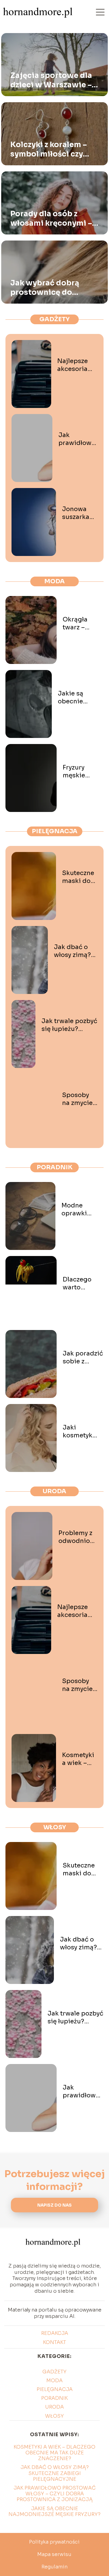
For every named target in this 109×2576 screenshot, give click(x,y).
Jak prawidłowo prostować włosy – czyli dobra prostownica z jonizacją (78, 439)
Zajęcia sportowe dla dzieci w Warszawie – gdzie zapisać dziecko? (54, 80)
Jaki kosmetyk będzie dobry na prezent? (83, 1432)
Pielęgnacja (55, 831)
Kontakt (54, 2342)
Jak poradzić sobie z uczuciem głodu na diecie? (83, 1358)
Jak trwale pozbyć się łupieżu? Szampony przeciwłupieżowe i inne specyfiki (69, 1025)
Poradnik (55, 1167)
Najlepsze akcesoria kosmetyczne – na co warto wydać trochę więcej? (77, 365)
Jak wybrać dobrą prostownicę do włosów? (45, 288)
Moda (54, 581)
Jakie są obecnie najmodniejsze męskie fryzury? (81, 698)
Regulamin (54, 2567)
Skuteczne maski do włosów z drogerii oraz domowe (78, 877)
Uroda (54, 1491)
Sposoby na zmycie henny (77, 1099)
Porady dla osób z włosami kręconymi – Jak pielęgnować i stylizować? (51, 219)
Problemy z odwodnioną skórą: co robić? (78, 1537)
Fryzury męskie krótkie (74, 772)
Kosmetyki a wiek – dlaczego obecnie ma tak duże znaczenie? (79, 1759)
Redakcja (55, 2333)
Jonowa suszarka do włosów (79, 513)
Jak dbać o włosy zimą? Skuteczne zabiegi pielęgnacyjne (76, 951)
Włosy (55, 1827)
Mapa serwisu (54, 2554)
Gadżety (54, 319)
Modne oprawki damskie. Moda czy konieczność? (83, 1210)
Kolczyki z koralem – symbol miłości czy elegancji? (49, 150)
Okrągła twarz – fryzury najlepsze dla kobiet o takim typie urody (83, 624)
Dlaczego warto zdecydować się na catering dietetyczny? (82, 1284)
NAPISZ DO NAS (54, 2205)
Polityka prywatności (54, 2542)
